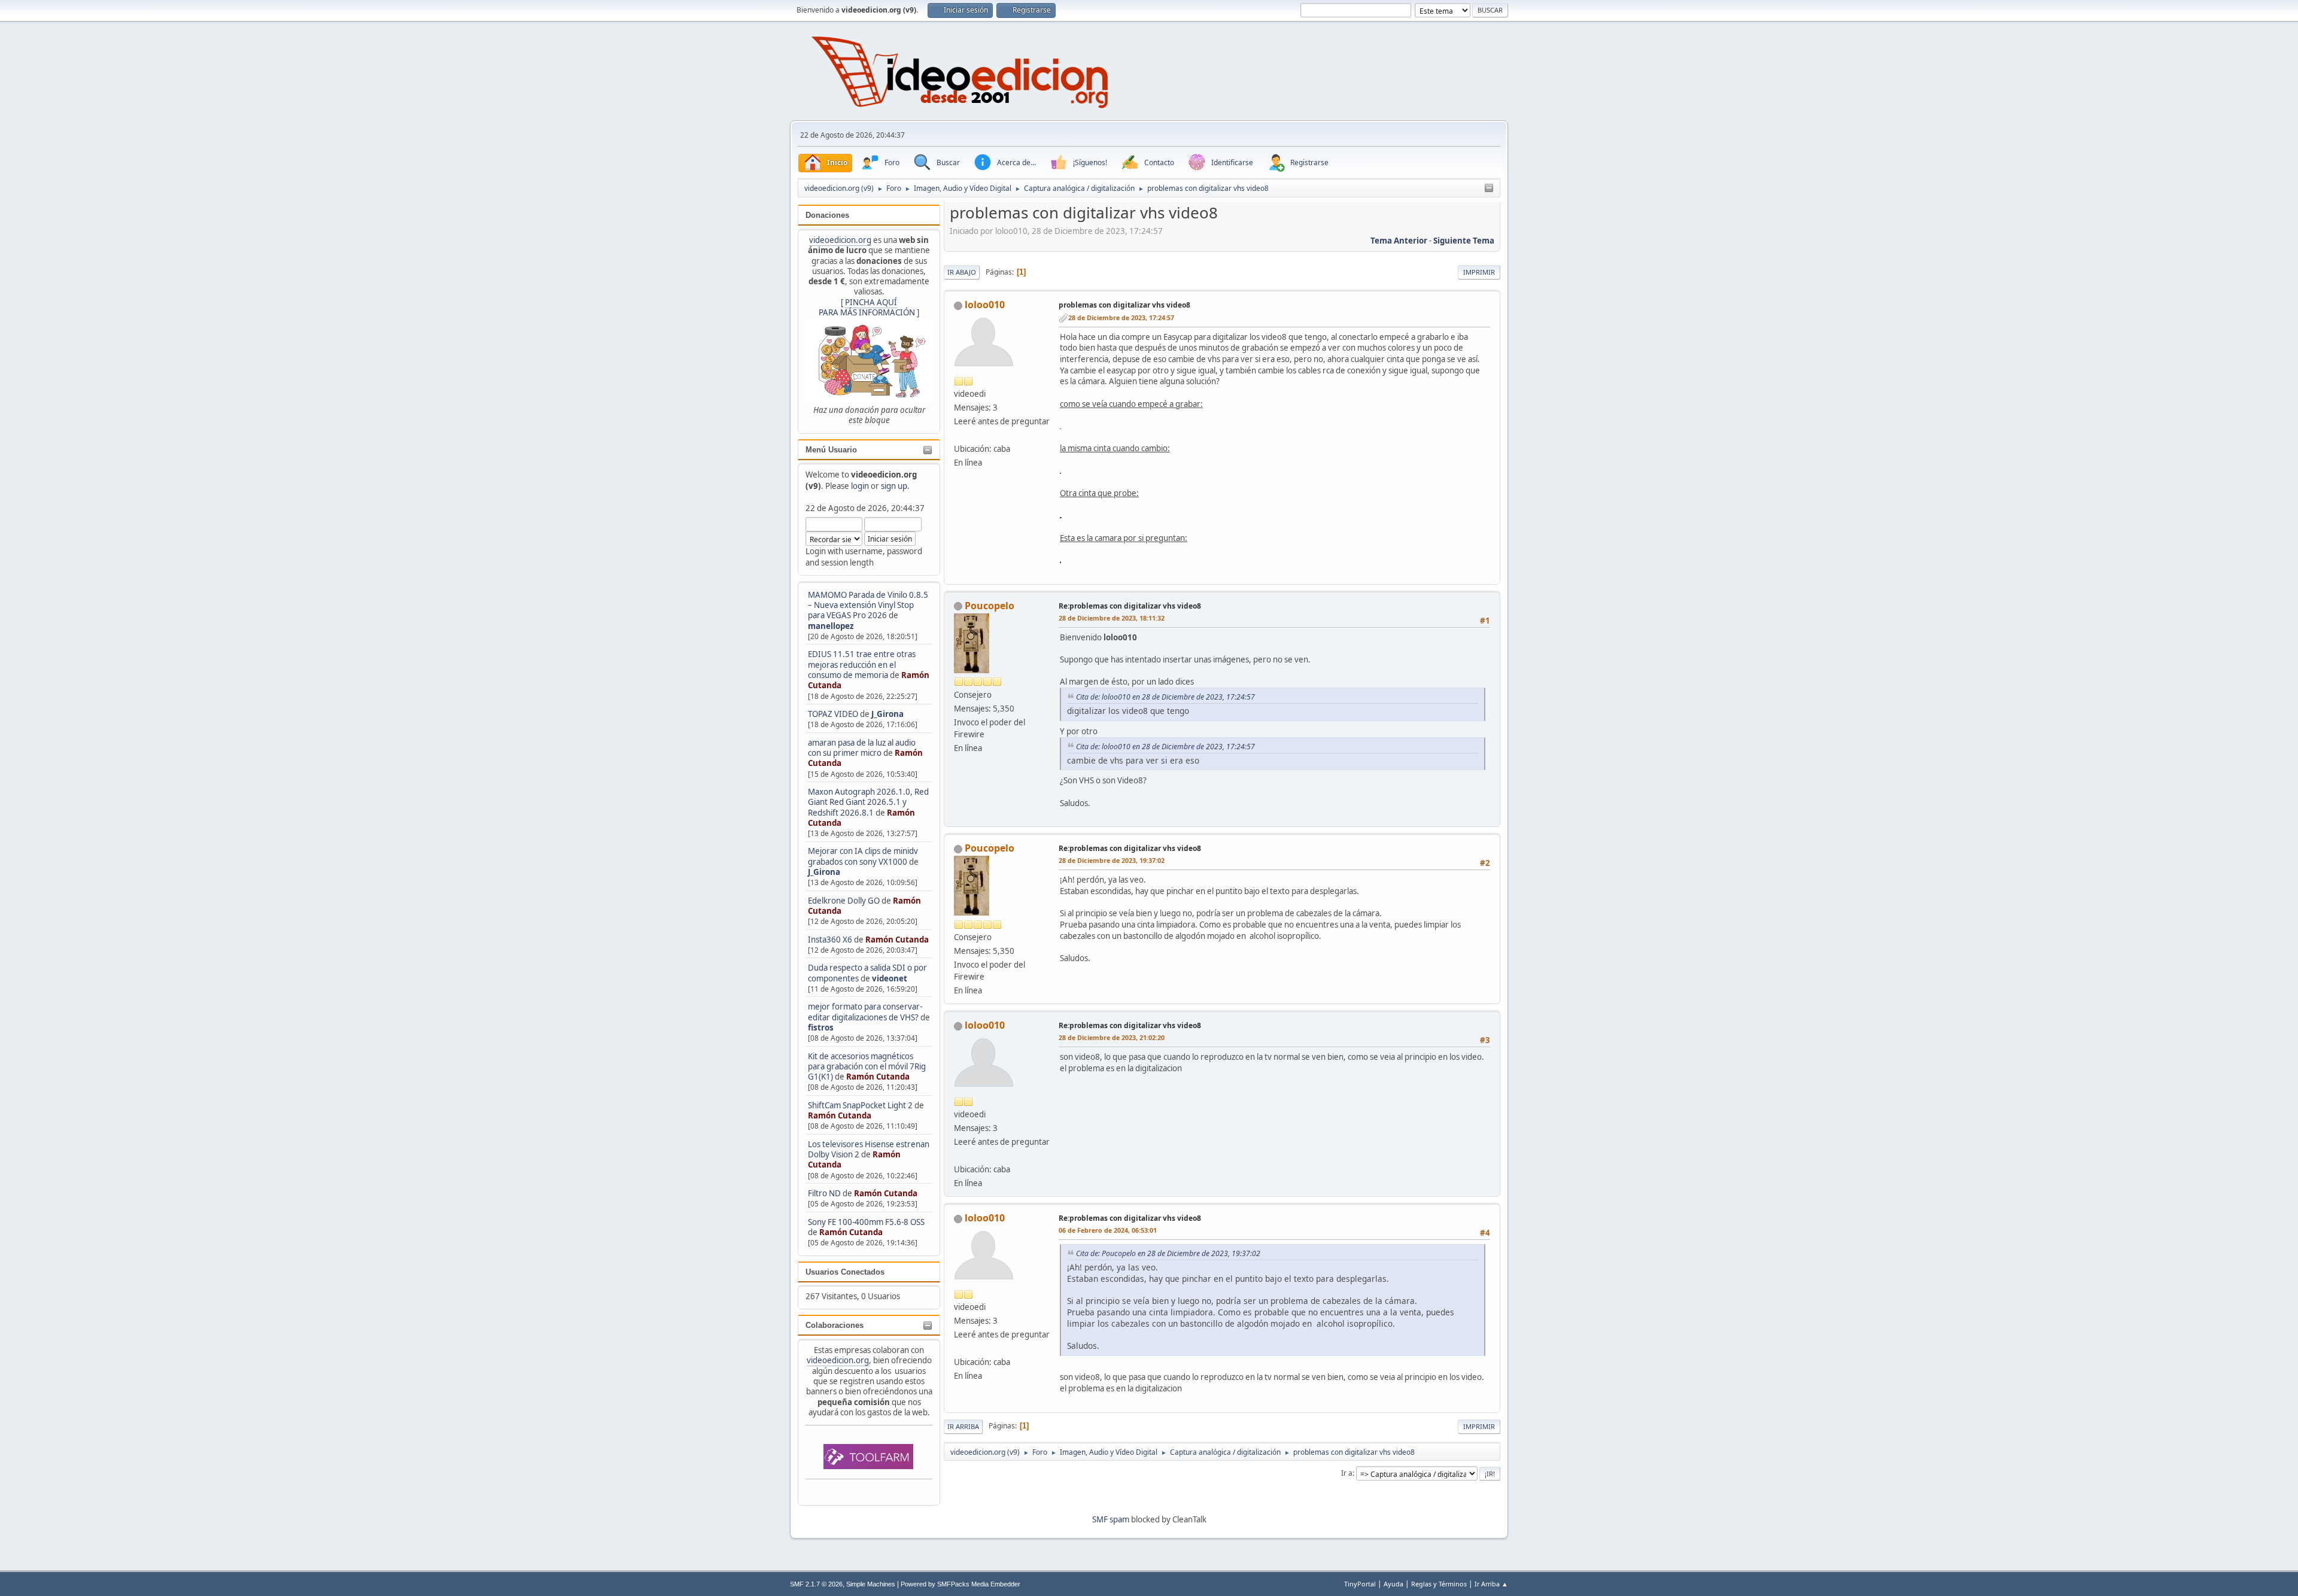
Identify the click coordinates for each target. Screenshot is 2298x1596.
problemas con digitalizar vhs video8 (1124, 305)
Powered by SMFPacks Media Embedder (960, 1584)
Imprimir (1479, 272)
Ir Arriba (963, 1426)
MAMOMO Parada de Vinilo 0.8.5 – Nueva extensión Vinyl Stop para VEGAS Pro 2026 (868, 605)
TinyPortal (1360, 1584)
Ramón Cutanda (897, 940)
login (860, 486)
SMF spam (1111, 1519)
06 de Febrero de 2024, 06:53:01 (1108, 1230)
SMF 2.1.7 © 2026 (816, 1584)
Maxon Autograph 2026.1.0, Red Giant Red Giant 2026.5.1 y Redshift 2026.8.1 (868, 802)
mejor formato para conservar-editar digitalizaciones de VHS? (865, 1012)
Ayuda (1393, 1584)
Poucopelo (990, 606)
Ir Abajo (962, 272)
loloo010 (985, 305)
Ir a (1347, 1473)
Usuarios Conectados (845, 1272)
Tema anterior (1399, 241)
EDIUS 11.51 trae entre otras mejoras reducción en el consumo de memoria (862, 665)
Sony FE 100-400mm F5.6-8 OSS (866, 1222)
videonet (890, 978)
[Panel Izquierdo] (1489, 189)
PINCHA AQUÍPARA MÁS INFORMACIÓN (867, 307)
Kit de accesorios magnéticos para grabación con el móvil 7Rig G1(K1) (867, 1067)
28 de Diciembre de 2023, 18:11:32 (1112, 618)
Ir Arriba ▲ (1491, 1584)
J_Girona (887, 714)
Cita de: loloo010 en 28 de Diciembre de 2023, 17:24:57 (1165, 697)
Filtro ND (825, 1193)
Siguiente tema (1464, 241)
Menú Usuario (831, 450)
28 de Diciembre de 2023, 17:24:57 (1121, 317)
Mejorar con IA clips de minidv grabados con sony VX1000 (863, 856)
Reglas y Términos (1439, 1584)
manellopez (831, 626)
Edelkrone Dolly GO (844, 901)
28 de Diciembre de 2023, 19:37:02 (1112, 860)
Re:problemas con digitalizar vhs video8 (1130, 606)
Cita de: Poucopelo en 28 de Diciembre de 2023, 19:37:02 (1168, 1253)
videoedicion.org (840, 240)
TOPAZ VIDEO (833, 714)
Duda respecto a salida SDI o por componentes (867, 973)
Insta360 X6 (830, 940)
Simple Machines (871, 1584)
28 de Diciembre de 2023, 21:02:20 (1112, 1037)
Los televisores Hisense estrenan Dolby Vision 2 (869, 1149)
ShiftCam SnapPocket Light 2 (860, 1105)
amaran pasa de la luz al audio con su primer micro (862, 748)
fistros (821, 1027)
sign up (894, 486)
